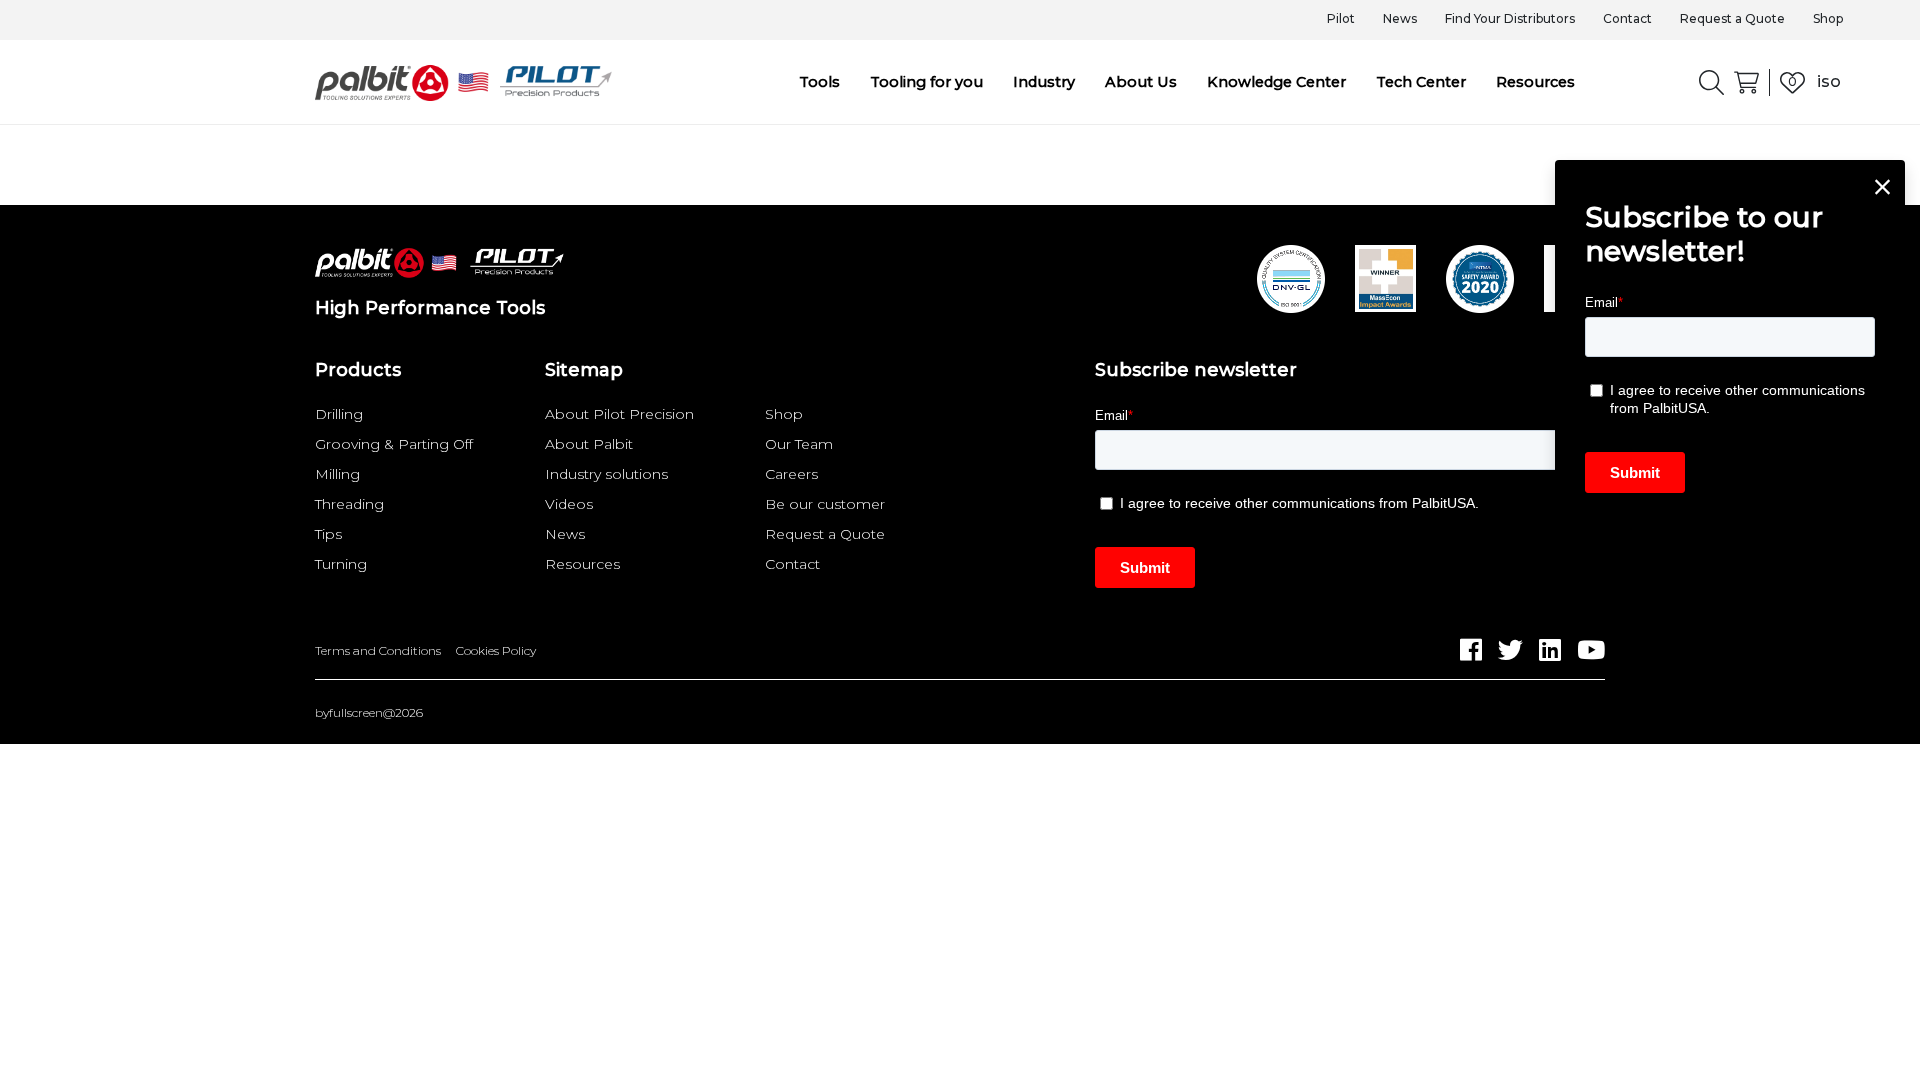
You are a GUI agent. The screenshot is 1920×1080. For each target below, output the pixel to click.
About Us (1141, 82)
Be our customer (825, 504)
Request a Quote (1732, 18)
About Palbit (589, 444)
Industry (1044, 82)
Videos (569, 504)
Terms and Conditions (378, 651)
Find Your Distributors (1510, 18)
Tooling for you (926, 82)
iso (1829, 81)
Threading (349, 504)
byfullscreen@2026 (369, 713)
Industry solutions (606, 474)
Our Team (799, 444)
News (1400, 18)
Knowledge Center (1276, 82)
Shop (1828, 18)
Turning (341, 564)
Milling (337, 474)
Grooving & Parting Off (394, 444)
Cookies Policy (496, 651)
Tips (328, 534)
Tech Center (1421, 82)
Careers (791, 474)
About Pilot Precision (619, 414)
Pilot (1341, 18)
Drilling (339, 414)
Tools (819, 82)
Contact (1627, 18)
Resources (1535, 82)
